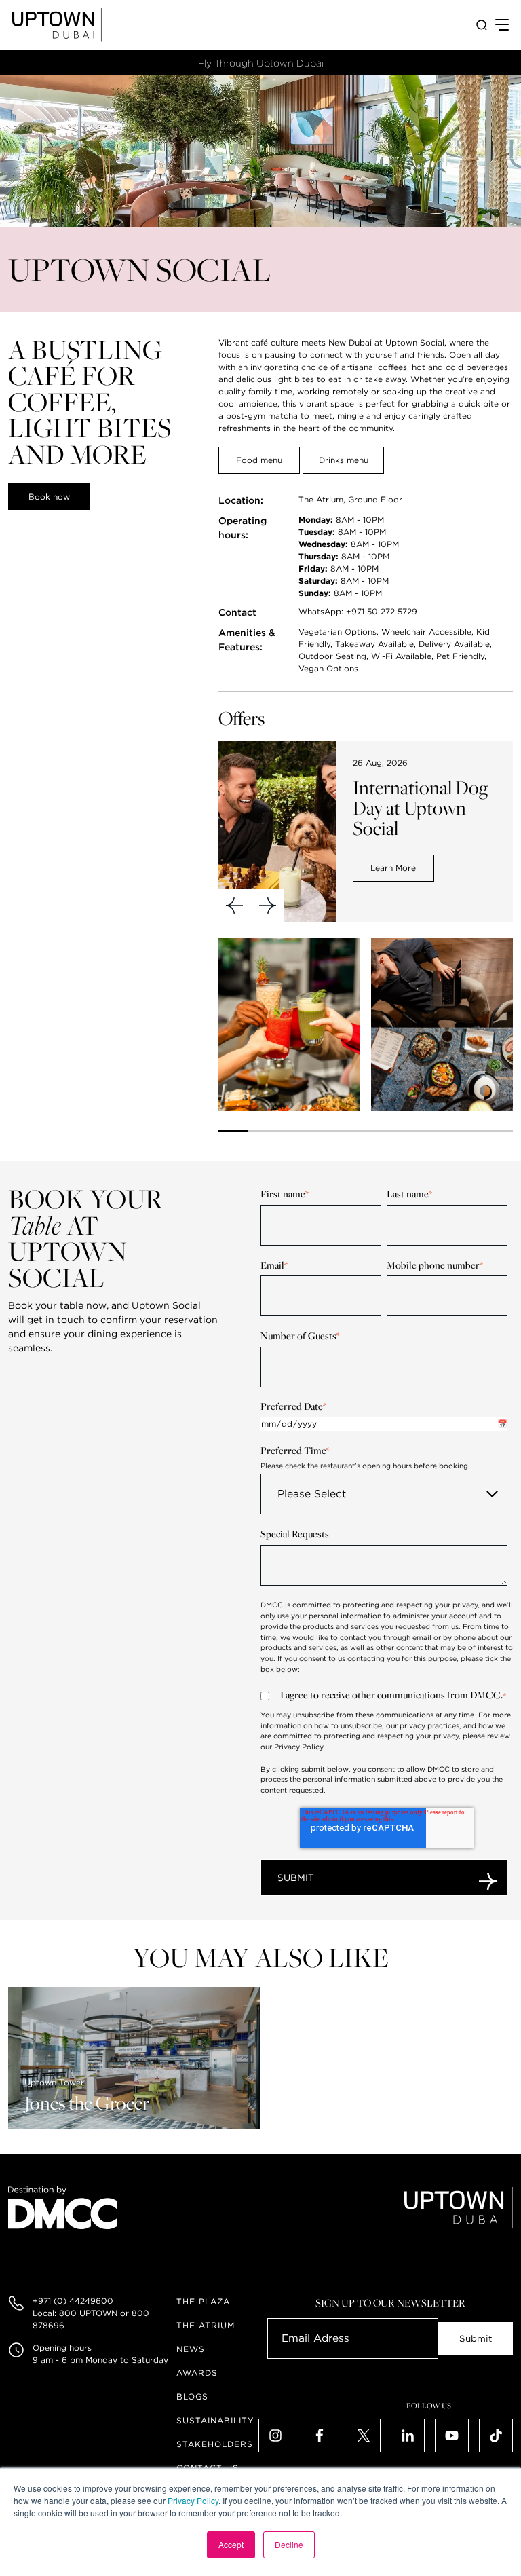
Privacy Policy (193, 2500)
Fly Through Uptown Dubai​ (261, 63)
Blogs (192, 2396)
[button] (235, 906)
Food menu (259, 460)
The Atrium (206, 2325)
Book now (49, 497)
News (191, 2349)
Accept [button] (231, 2544)
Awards (197, 2373)
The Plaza (203, 2301)
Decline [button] (289, 2544)
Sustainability (215, 2420)
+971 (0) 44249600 (73, 2301)
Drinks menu (344, 460)
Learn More (393, 868)
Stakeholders (215, 2444)
